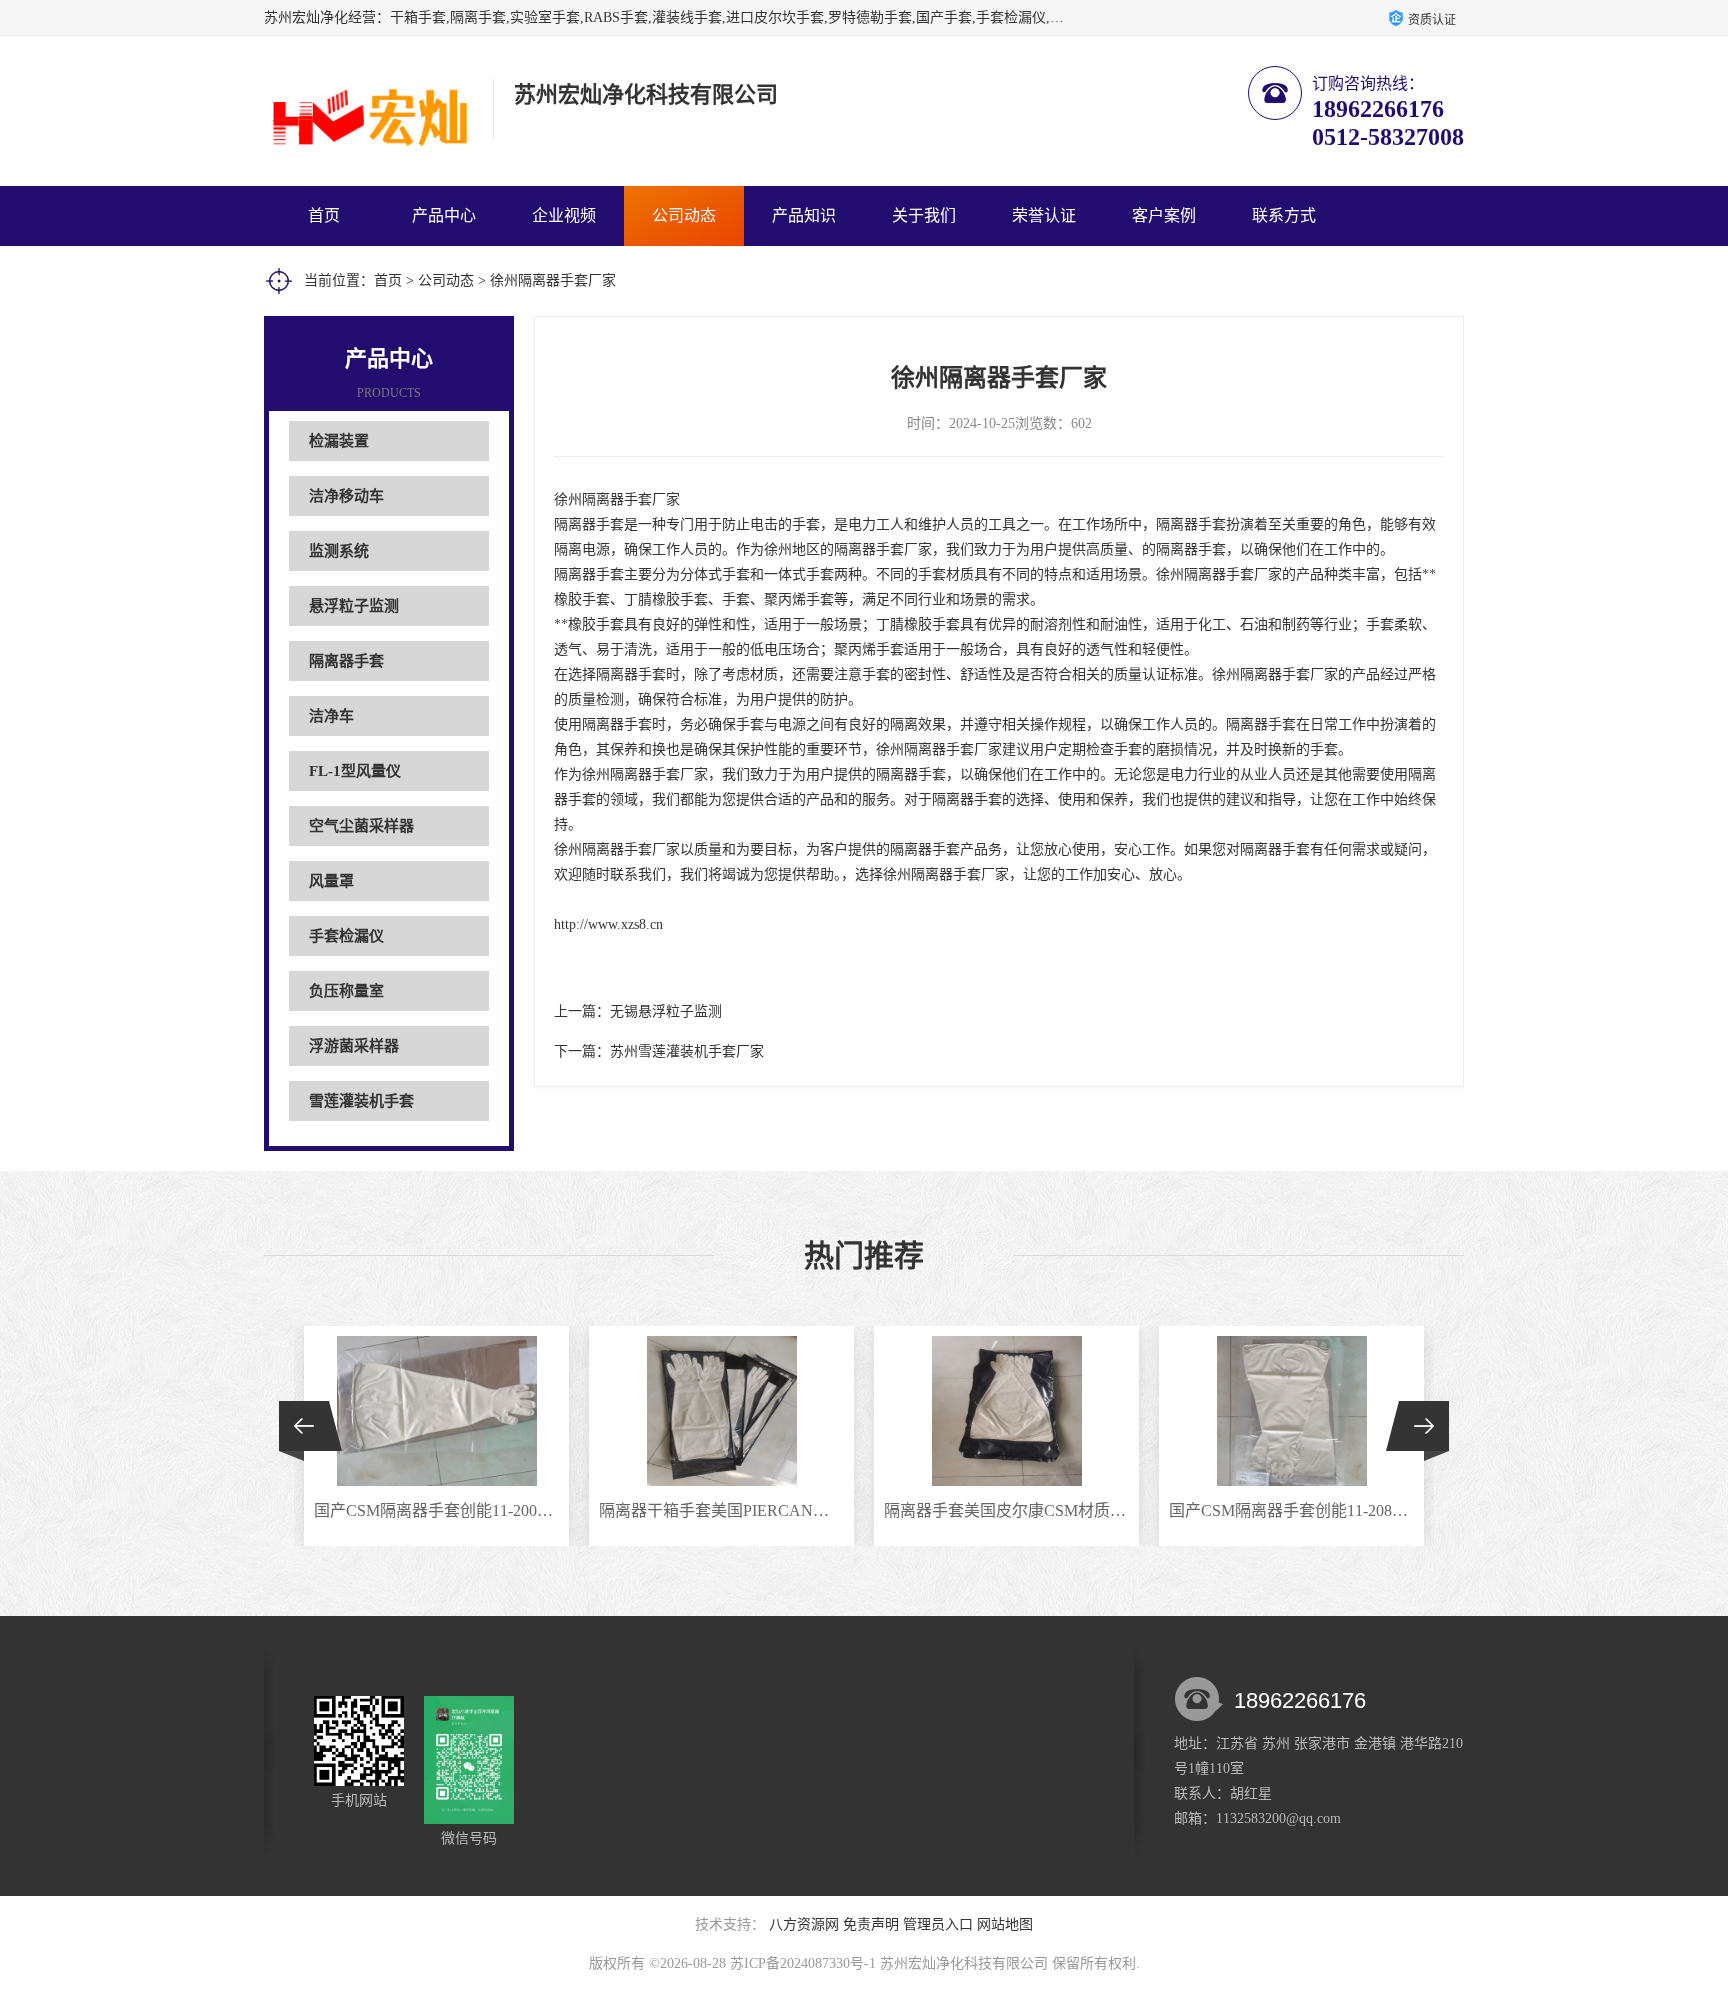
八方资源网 (804, 1924)
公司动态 (684, 215)
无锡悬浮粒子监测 (666, 1011)
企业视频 (564, 215)
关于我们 (924, 215)
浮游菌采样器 (354, 1046)
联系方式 (1284, 215)
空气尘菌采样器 (361, 826)
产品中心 (444, 215)
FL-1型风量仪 (355, 771)
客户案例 (1164, 215)
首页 (324, 215)
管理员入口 (938, 1924)
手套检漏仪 (346, 936)
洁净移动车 (346, 496)
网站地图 (1005, 1924)
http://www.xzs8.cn (608, 924)
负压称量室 (346, 991)
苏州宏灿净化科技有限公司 (964, 1963)
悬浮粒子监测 (354, 606)
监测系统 (339, 551)
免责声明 (871, 1924)
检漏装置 (339, 441)
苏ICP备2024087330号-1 (803, 1963)
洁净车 (331, 716)
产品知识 (804, 215)
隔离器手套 (346, 661)
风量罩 (331, 881)
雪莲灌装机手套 (361, 1101)
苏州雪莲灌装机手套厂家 (687, 1051)
